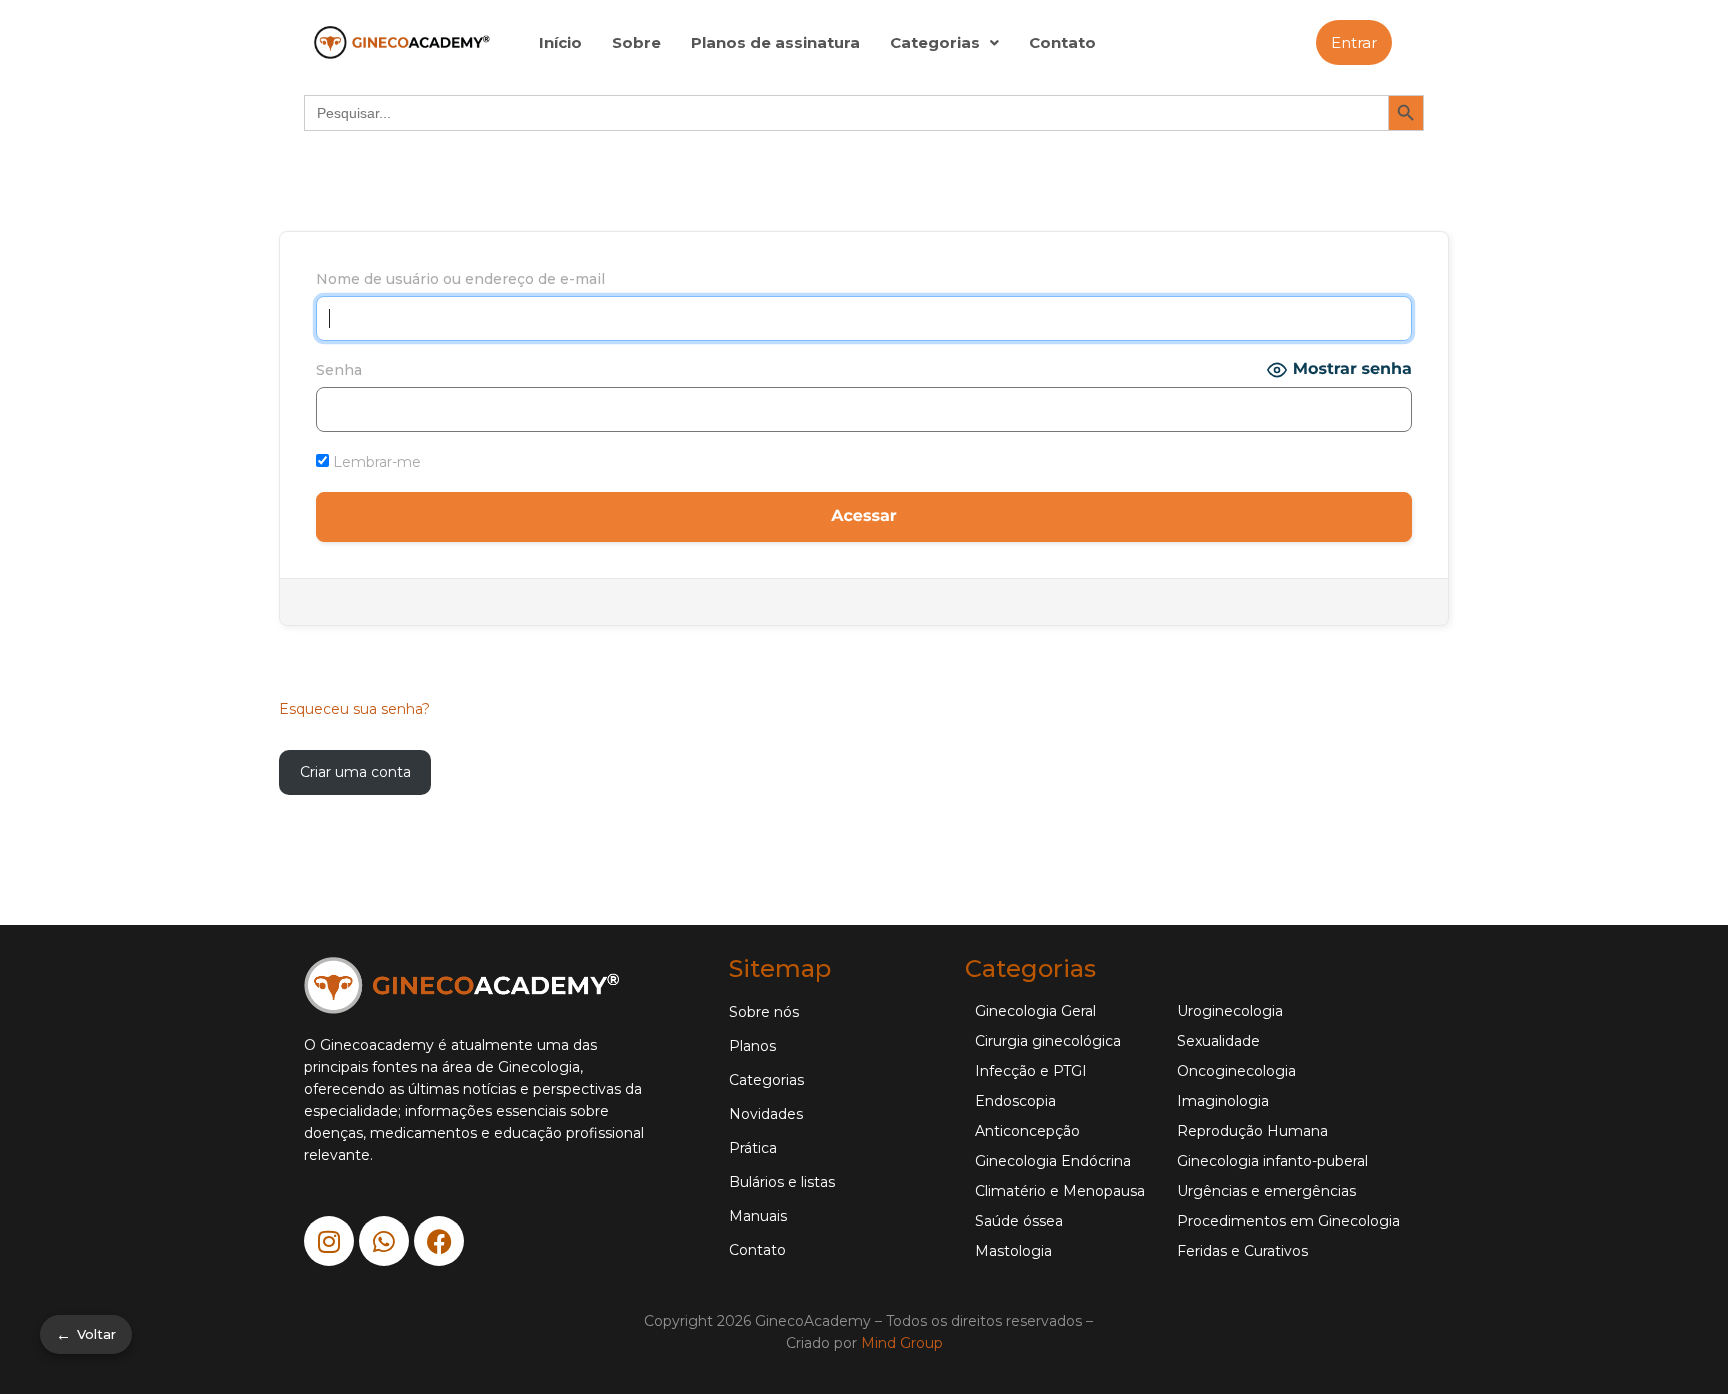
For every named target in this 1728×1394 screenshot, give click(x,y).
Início (560, 42)
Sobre (636, 42)
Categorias (935, 42)
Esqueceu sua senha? (354, 709)
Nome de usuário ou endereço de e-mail (460, 279)
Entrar (1354, 42)
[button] (944, 42)
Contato (1062, 42)
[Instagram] (329, 1241)
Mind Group (902, 1343)
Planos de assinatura (775, 42)
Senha (339, 370)
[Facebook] (439, 1241)
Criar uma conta (355, 772)
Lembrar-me (375, 462)
